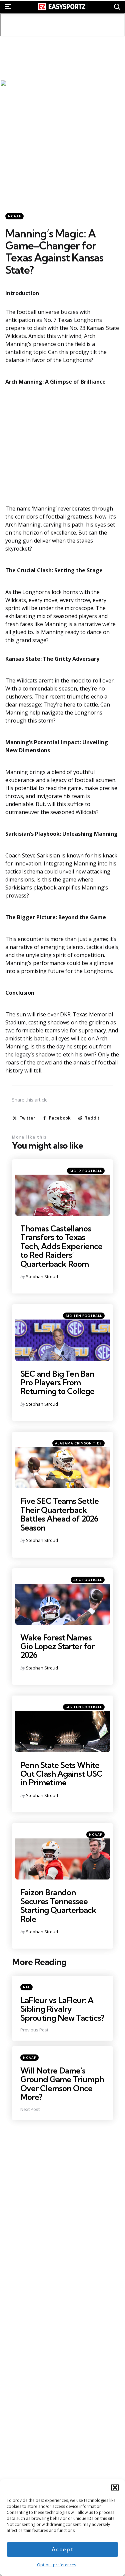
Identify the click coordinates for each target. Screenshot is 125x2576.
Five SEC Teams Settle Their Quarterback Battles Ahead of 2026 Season (59, 1514)
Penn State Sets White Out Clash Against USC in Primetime (61, 1774)
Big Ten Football (84, 1316)
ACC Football (88, 1580)
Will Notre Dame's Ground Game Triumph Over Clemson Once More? (62, 2084)
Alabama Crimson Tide (78, 1443)
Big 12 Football (86, 1171)
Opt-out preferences (56, 2565)
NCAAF (14, 216)
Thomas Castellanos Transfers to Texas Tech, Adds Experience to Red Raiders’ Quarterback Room (61, 1246)
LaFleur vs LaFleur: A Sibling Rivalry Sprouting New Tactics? (62, 2009)
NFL (26, 1987)
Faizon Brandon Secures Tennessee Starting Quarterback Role (58, 1905)
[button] (115, 2488)
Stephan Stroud (42, 1276)
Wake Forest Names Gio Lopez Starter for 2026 (57, 1646)
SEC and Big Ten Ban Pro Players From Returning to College (57, 1382)
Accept (63, 2549)
